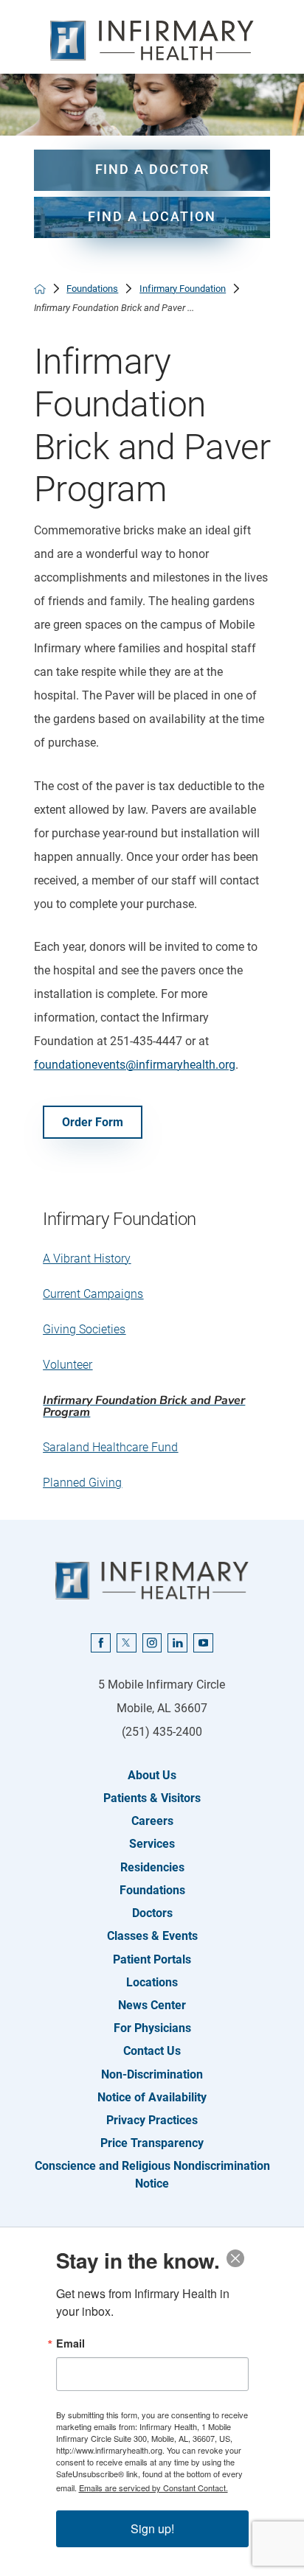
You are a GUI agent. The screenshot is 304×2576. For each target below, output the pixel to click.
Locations (152, 1982)
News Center (152, 2005)
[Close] (235, 2258)
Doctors (152, 1913)
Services (152, 1844)
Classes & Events (152, 1936)
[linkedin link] (177, 1643)
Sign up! (152, 2528)
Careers (152, 1821)
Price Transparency (152, 2143)
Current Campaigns (93, 1294)
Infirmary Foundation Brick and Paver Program (144, 1406)
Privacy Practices (152, 2120)
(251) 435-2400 (162, 1732)
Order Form (93, 1122)
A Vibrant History (87, 1259)
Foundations (92, 289)
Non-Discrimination (152, 2074)
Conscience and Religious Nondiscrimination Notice (152, 2174)
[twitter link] (127, 1643)
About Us (152, 1775)
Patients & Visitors (152, 1798)
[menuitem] (152, 1259)
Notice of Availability (152, 2097)
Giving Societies (84, 1329)
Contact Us (152, 2051)
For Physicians (152, 2028)
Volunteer (68, 1365)
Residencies (152, 1867)
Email (70, 2343)
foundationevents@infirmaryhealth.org (135, 1065)
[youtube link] (203, 1643)
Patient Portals (152, 1959)
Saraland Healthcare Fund (110, 1447)
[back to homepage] (40, 289)
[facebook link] (101, 1643)
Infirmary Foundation (183, 289)
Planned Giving (82, 1483)
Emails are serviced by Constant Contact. (153, 2488)
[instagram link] (152, 1643)
